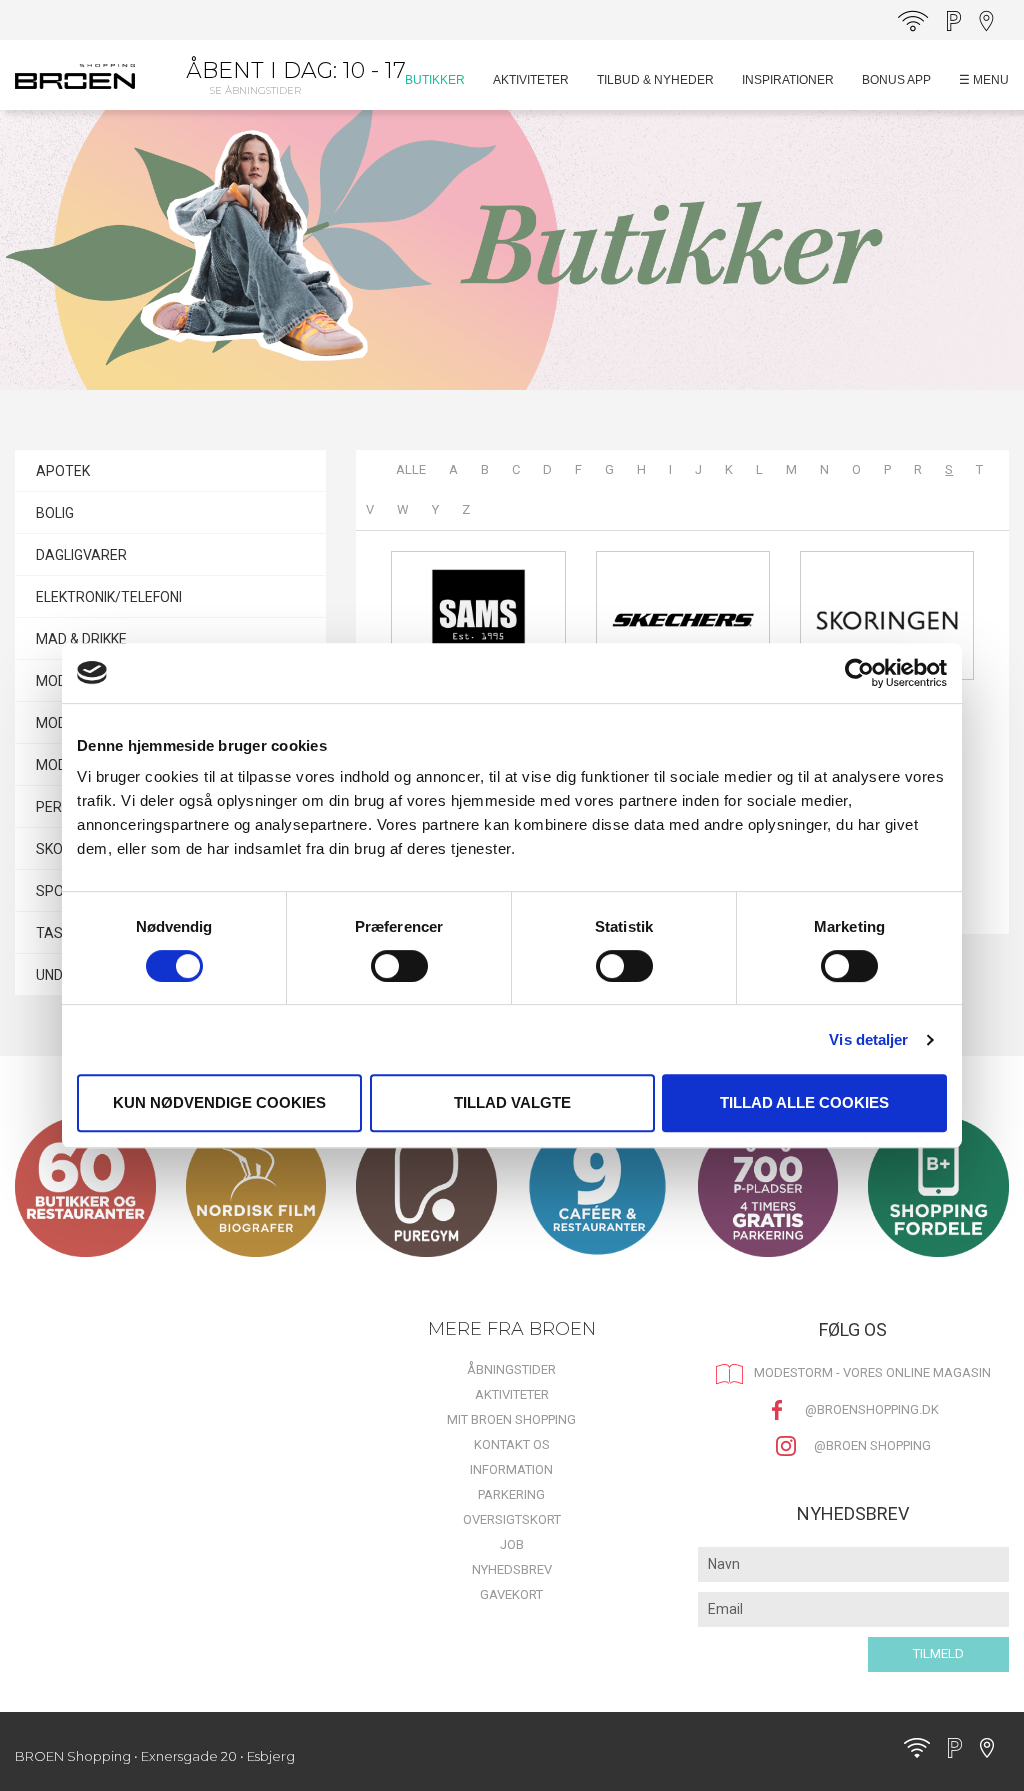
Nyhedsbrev (512, 1569)
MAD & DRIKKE (81, 639)
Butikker (435, 80)
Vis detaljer (868, 1039)
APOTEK (63, 471)
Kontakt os (512, 1444)
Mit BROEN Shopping (511, 1419)
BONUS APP (896, 80)
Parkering (511, 1494)
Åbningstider (511, 1369)
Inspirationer (788, 80)
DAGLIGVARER (81, 555)
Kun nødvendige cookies (219, 1102)
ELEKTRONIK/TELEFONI (109, 597)
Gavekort (511, 1594)
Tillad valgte (512, 1102)
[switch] (399, 966)
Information (511, 1469)
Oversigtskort (512, 1519)
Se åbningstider (255, 90)
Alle (411, 469)
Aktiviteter (531, 80)
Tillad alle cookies (804, 1102)
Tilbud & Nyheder (655, 80)
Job (512, 1544)
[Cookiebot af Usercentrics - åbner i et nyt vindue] (859, 673)
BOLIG (55, 513)
